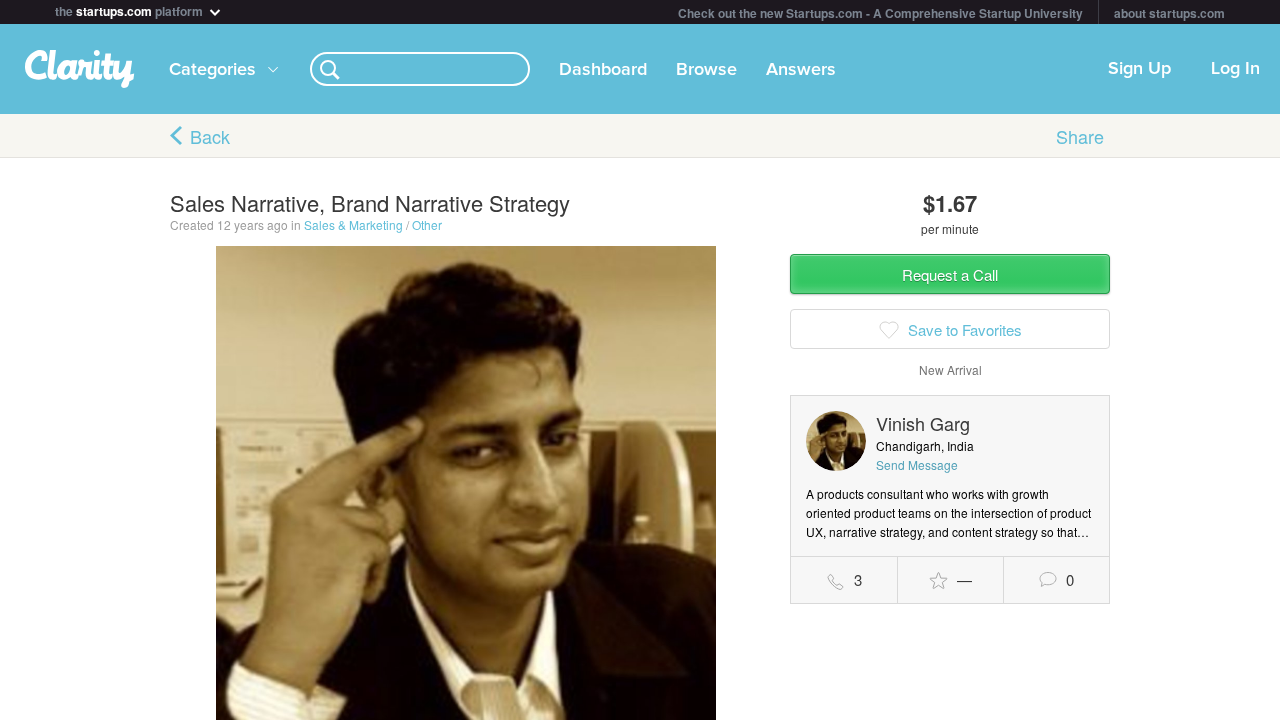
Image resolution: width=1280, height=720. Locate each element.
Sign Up (1139, 69)
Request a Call (950, 274)
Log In (1235, 69)
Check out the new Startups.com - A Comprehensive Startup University (880, 13)
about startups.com (1169, 13)
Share (1080, 136)
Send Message (917, 464)
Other (427, 224)
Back (210, 136)
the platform (130, 9)
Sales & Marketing (353, 224)
